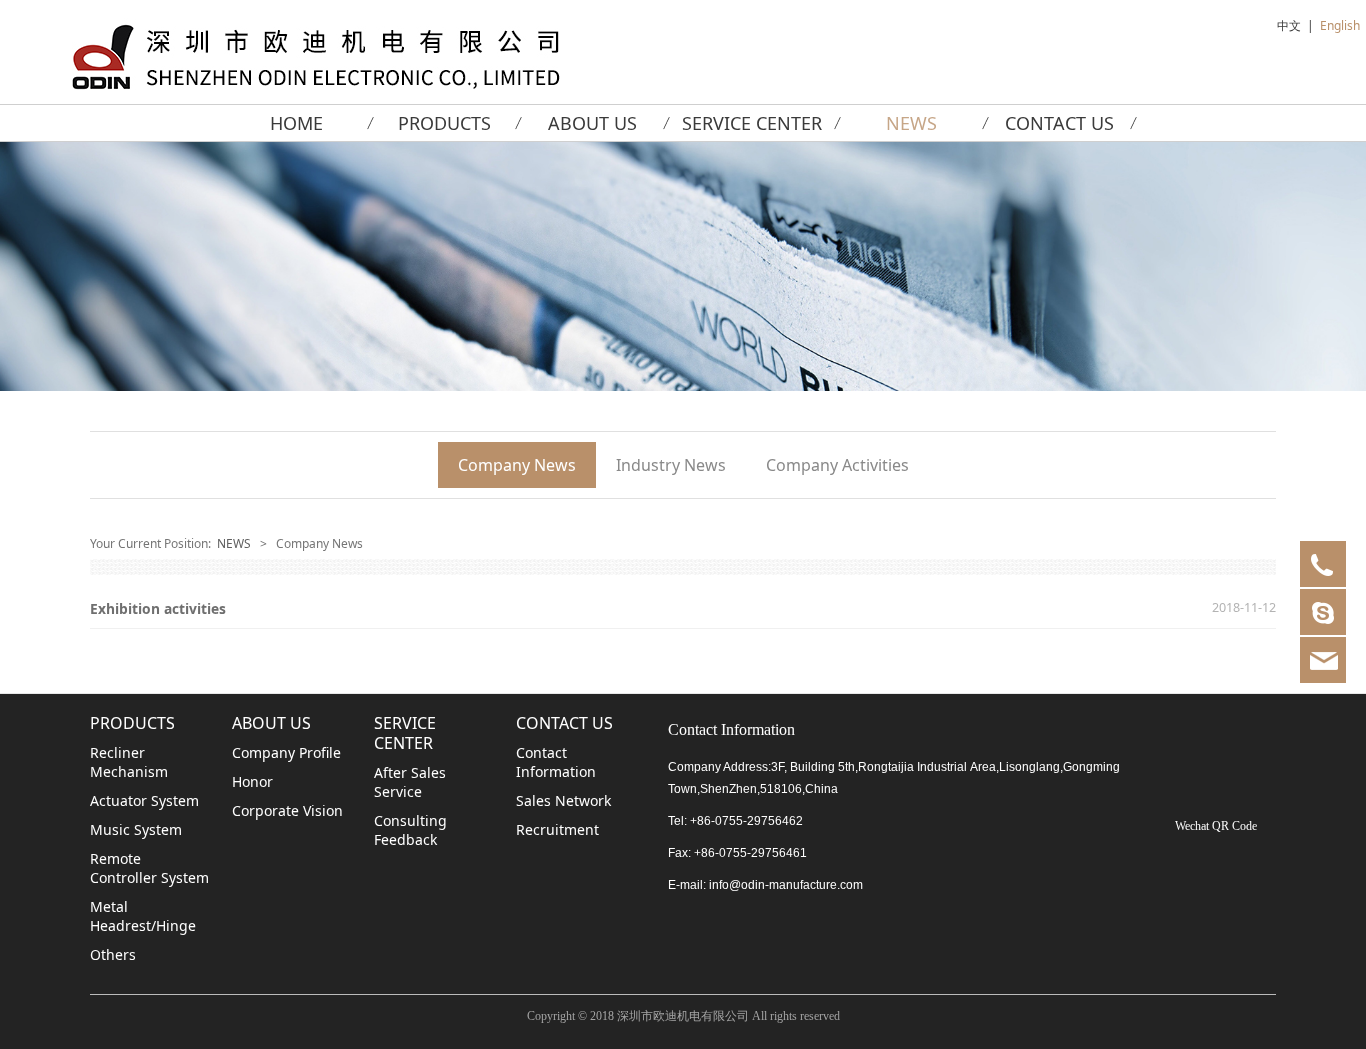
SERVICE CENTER (752, 123)
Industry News (671, 465)
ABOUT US (592, 123)
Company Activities (837, 465)
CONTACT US (1059, 123)
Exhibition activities (158, 608)
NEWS (911, 123)
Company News (517, 465)
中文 (1289, 25)
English (1340, 25)
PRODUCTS (444, 123)
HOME (296, 123)
